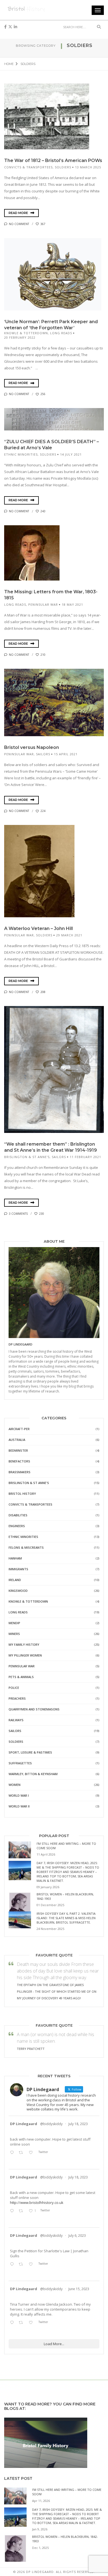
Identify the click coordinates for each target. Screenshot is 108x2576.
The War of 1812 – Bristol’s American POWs (53, 160)
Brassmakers (20, 1472)
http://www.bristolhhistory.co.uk (37, 2203)
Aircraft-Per (19, 1429)
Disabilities (18, 1515)
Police (14, 1688)
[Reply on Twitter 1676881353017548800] (13, 2264)
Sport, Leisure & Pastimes (30, 1752)
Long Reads (61, 333)
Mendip (14, 1623)
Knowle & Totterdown (26, 333)
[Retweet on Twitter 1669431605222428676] (22, 2323)
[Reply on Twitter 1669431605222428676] (13, 2323)
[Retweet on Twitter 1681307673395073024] (22, 2211)
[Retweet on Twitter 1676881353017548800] (22, 2264)
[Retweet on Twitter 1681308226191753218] (22, 2153)
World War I (19, 1795)
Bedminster (18, 1450)
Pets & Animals (21, 1677)
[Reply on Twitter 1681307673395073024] (13, 2211)
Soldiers (63, 167)
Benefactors (19, 1461)
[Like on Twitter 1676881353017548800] (32, 2264)
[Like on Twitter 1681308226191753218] (32, 2153)
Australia (17, 1440)
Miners (14, 1634)
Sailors (43, 754)
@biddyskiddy (51, 2124)
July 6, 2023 (77, 2236)
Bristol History (22, 1494)
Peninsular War (43, 604)
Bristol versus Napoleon (32, 747)
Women (15, 1785)
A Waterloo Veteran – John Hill (38, 928)
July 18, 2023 (78, 2124)
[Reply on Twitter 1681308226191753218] (13, 2153)
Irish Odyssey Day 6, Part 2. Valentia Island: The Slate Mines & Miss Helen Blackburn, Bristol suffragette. (66, 1918)
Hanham (15, 1558)
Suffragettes (20, 1763)
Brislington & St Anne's (27, 1157)
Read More (19, 213)
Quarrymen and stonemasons (34, 1709)
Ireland (15, 1580)
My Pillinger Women (25, 1655)
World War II (19, 1806)
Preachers (17, 1698)
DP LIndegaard (20, 1344)
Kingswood (18, 1591)
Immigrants (18, 1569)
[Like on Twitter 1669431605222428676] (32, 2323)
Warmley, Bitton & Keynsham (33, 1774)
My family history (24, 1644)
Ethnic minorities (21, 454)
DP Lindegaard (24, 2124)
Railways (16, 1720)
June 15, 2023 (79, 2289)
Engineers (17, 1526)
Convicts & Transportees (28, 167)
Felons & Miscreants (26, 1547)
